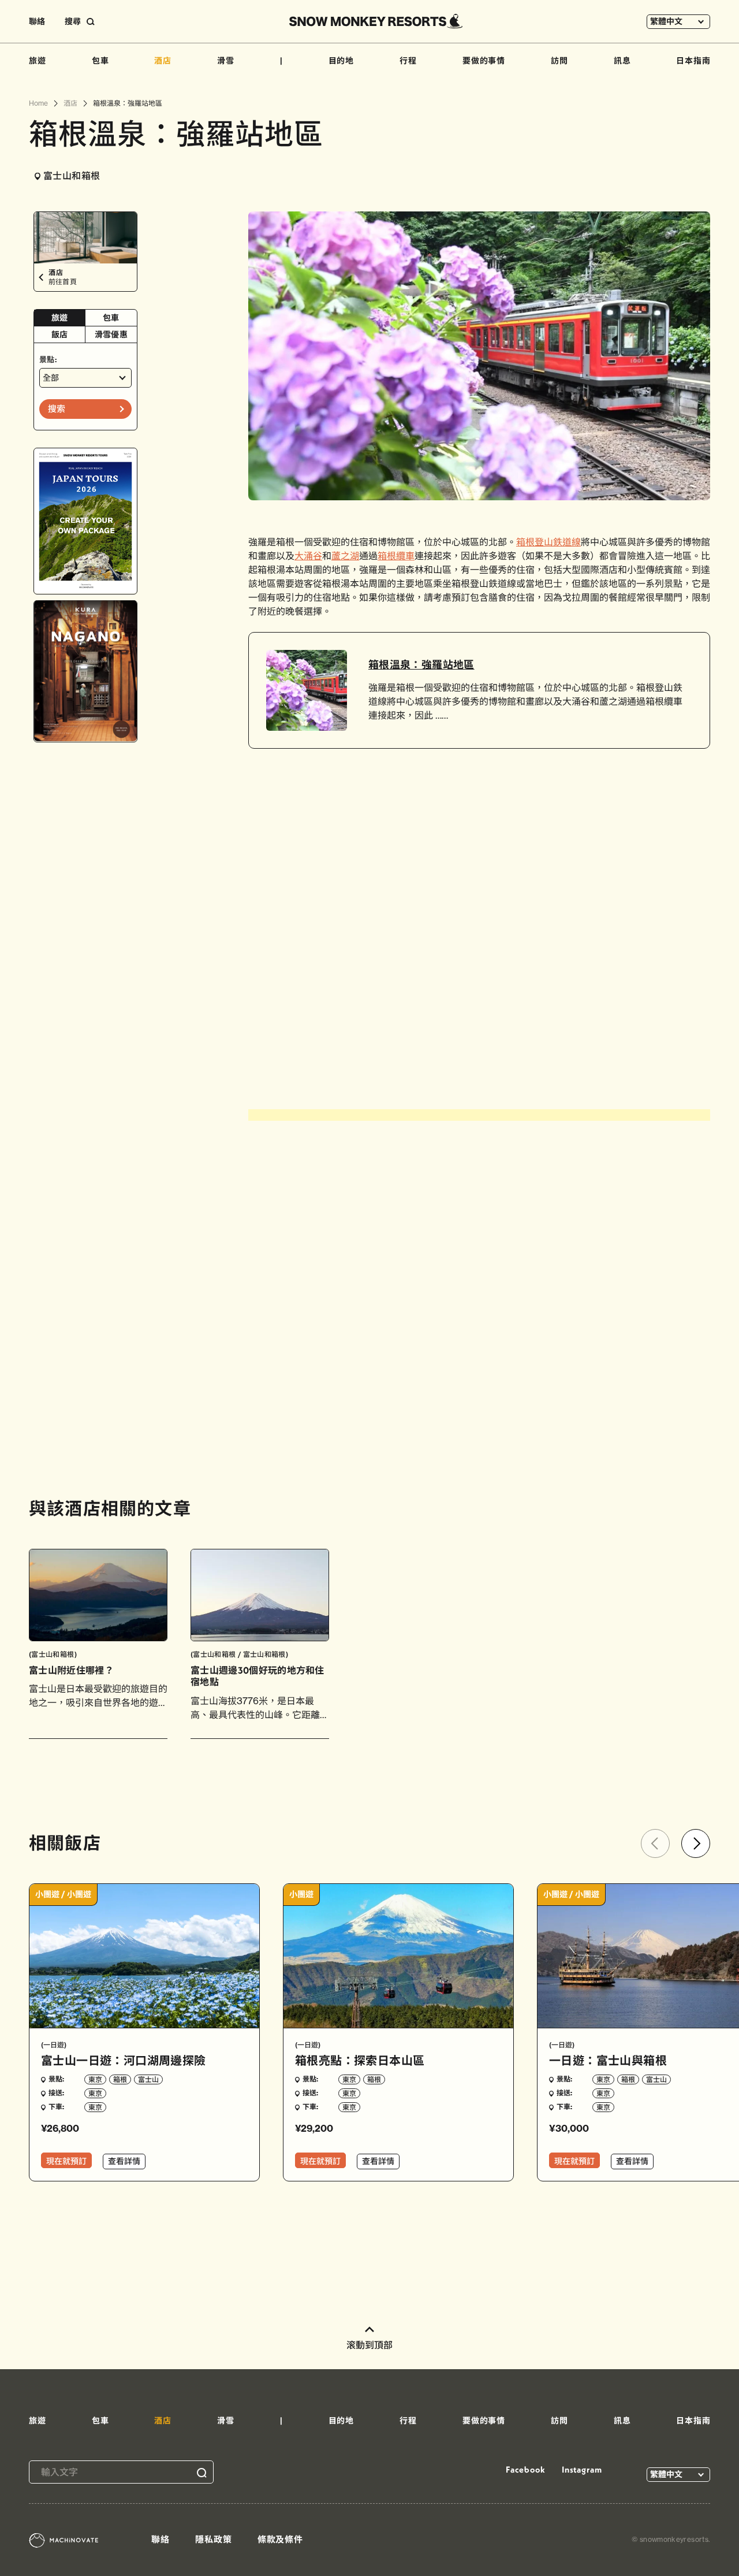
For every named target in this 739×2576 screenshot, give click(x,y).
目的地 (341, 61)
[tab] (60, 318)
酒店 (163, 61)
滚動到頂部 (369, 2345)
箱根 (120, 2079)
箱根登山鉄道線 (548, 542)
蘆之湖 (345, 556)
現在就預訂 (66, 2161)
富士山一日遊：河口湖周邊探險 (124, 2060)
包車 (100, 61)
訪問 (559, 61)
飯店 (60, 334)
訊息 (622, 61)
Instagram (582, 2469)
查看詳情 (124, 2161)
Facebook (525, 2469)
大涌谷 (308, 556)
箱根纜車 (396, 556)
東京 (95, 2079)
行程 (408, 61)
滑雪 (226, 61)
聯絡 (37, 21)
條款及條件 (281, 2539)
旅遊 (38, 61)
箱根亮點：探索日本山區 (360, 2060)
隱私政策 (214, 2539)
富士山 (148, 2079)
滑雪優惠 (111, 334)
